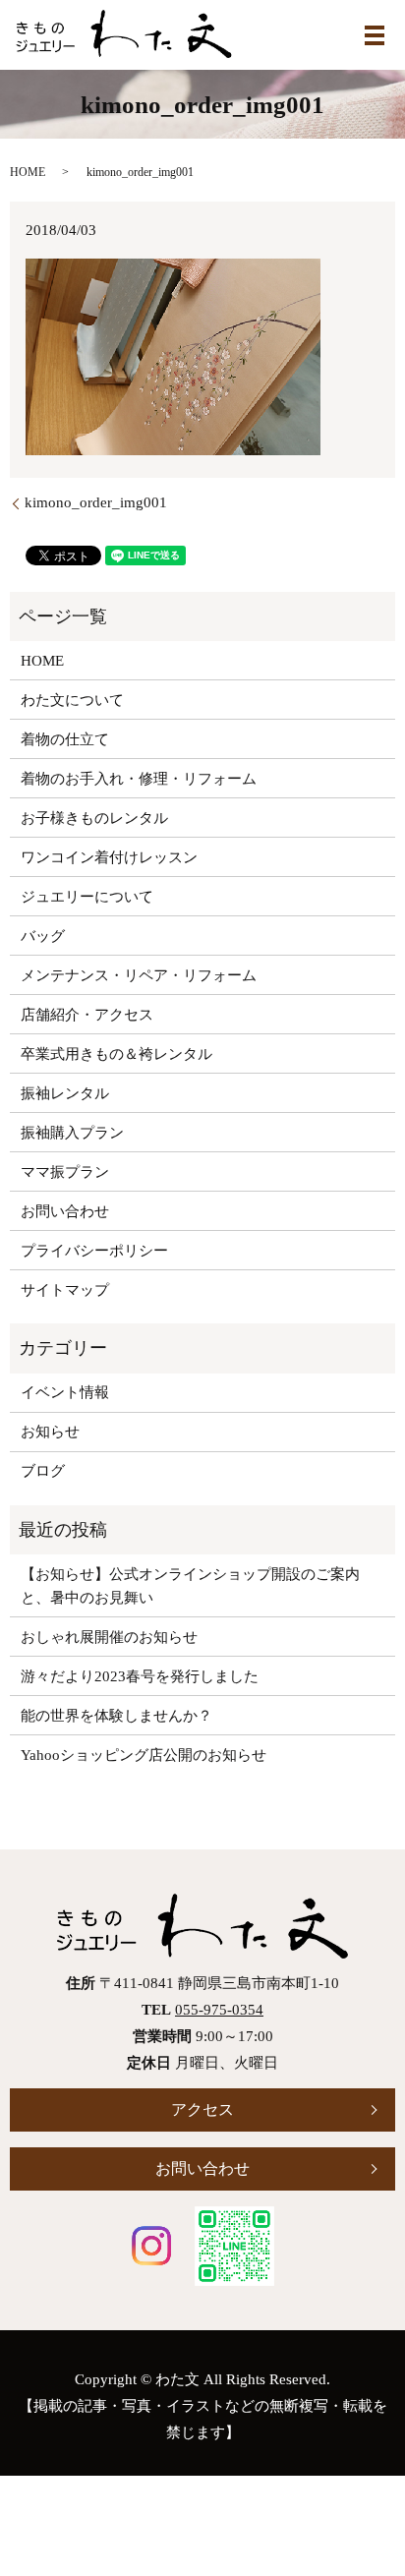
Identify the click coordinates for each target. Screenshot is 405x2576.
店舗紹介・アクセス (87, 1015)
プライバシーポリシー (94, 1251)
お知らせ (50, 1432)
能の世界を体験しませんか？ (116, 1716)
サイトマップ (65, 1290)
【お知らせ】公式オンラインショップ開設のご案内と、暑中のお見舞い (190, 1586)
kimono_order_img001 (96, 502)
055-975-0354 (219, 2010)
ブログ (43, 1471)
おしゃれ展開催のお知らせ (109, 1637)
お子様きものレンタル (94, 818)
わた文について (72, 700)
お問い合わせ (65, 1211)
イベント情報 (65, 1392)
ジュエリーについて (87, 897)
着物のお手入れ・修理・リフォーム (139, 779)
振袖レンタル (65, 1093)
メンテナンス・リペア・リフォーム (139, 975)
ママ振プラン (65, 1172)
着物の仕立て (65, 739)
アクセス (202, 2109)
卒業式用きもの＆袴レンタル (116, 1054)
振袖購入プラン (72, 1133)
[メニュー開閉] (375, 35)
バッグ (43, 936)
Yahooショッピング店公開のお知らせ (144, 1755)
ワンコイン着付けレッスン (109, 857)
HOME (28, 172)
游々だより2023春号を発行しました (140, 1676)
